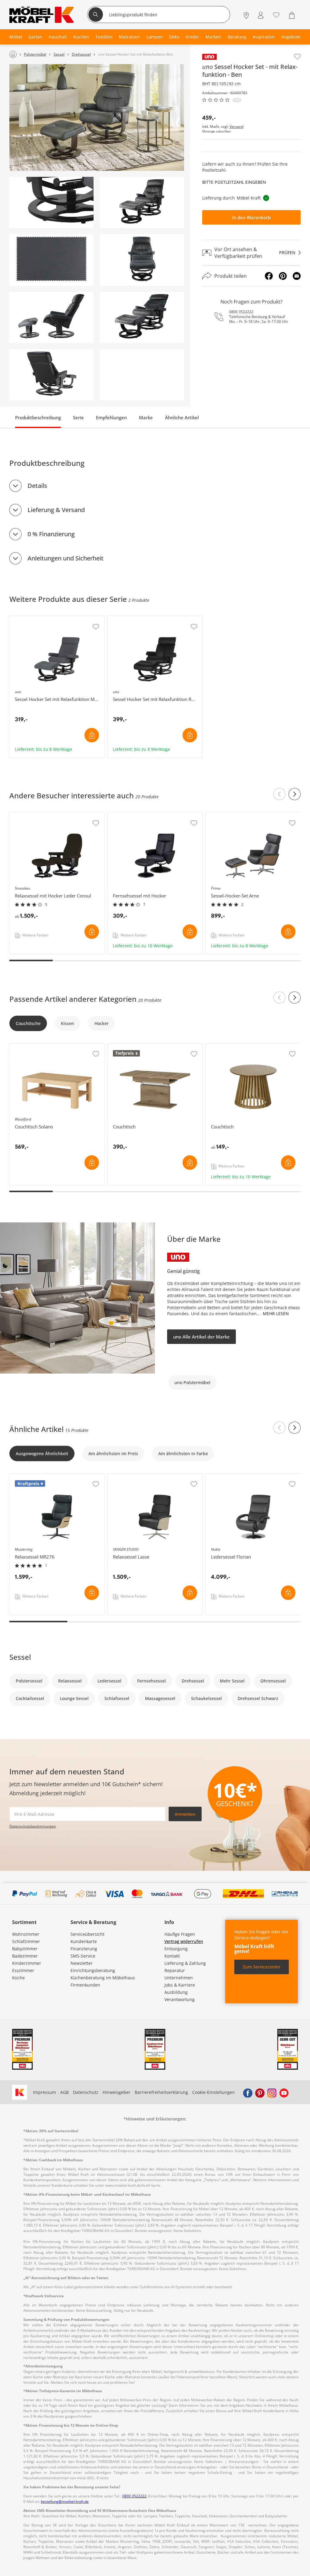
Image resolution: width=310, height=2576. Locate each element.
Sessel (20, 1657)
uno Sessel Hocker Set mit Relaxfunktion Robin (154, 621)
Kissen (68, 1023)
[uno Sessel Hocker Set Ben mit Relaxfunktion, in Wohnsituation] (97, 117)
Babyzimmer (25, 1949)
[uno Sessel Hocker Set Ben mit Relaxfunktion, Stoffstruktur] (51, 260)
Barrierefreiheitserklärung (161, 2092)
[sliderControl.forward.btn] (295, 794)
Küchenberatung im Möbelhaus (103, 1978)
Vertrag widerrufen (184, 1941)
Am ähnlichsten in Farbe (183, 1453)
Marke (146, 417)
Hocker (102, 1023)
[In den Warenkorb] (92, 735)
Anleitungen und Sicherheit (66, 558)
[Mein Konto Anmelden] (261, 15)
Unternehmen (179, 1978)
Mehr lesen (276, 1314)
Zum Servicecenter (262, 1967)
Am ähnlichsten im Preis (113, 1453)
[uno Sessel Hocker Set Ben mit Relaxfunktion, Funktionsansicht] (142, 317)
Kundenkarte (84, 1941)
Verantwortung (180, 1999)
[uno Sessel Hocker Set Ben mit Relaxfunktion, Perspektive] (142, 203)
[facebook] (248, 2092)
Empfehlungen (111, 417)
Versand (236, 127)
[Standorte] (246, 15)
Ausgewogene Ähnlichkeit (42, 1453)
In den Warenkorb (251, 217)
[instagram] (272, 2092)
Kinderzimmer (27, 1963)
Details (37, 486)
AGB (64, 2092)
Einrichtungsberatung (93, 1970)
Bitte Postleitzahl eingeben (234, 182)
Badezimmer (25, 1956)
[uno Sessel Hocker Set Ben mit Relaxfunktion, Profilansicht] (51, 317)
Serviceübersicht (87, 1934)
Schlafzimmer (26, 1941)
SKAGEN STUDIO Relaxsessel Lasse (143, 1477)
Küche (18, 1978)
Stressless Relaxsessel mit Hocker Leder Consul (56, 818)
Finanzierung (84, 1949)
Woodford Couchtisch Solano (40, 1046)
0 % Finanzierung (51, 534)
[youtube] (284, 2092)
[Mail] (297, 276)
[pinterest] (260, 2092)
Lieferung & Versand (56, 510)
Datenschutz (86, 2092)
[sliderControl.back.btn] (279, 794)
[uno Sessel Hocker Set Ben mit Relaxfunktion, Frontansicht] (142, 260)
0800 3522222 (241, 312)
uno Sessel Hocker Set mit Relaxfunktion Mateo (57, 621)
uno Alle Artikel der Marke (201, 1337)
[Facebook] (269, 276)
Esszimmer (23, 1970)
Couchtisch (120, 1046)
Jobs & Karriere (180, 1985)
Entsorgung (176, 1949)
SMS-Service (83, 1956)
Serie (78, 417)
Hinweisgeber (117, 2092)
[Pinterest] (283, 276)
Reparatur (175, 1970)
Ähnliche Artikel (182, 417)
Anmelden (185, 1814)
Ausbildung (176, 1992)
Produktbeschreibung (38, 417)
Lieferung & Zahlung (185, 1963)
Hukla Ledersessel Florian (232, 1477)
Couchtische (28, 1023)
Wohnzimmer (26, 1934)
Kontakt (172, 1956)
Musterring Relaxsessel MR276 (41, 1477)
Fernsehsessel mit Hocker (134, 816)
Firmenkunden (85, 1985)
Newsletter (82, 1963)
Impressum (45, 2092)
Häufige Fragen (180, 1934)
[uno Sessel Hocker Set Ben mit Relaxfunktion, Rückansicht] (51, 375)
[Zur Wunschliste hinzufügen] (297, 57)
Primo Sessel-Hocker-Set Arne (236, 816)
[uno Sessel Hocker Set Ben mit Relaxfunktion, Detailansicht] (51, 203)
